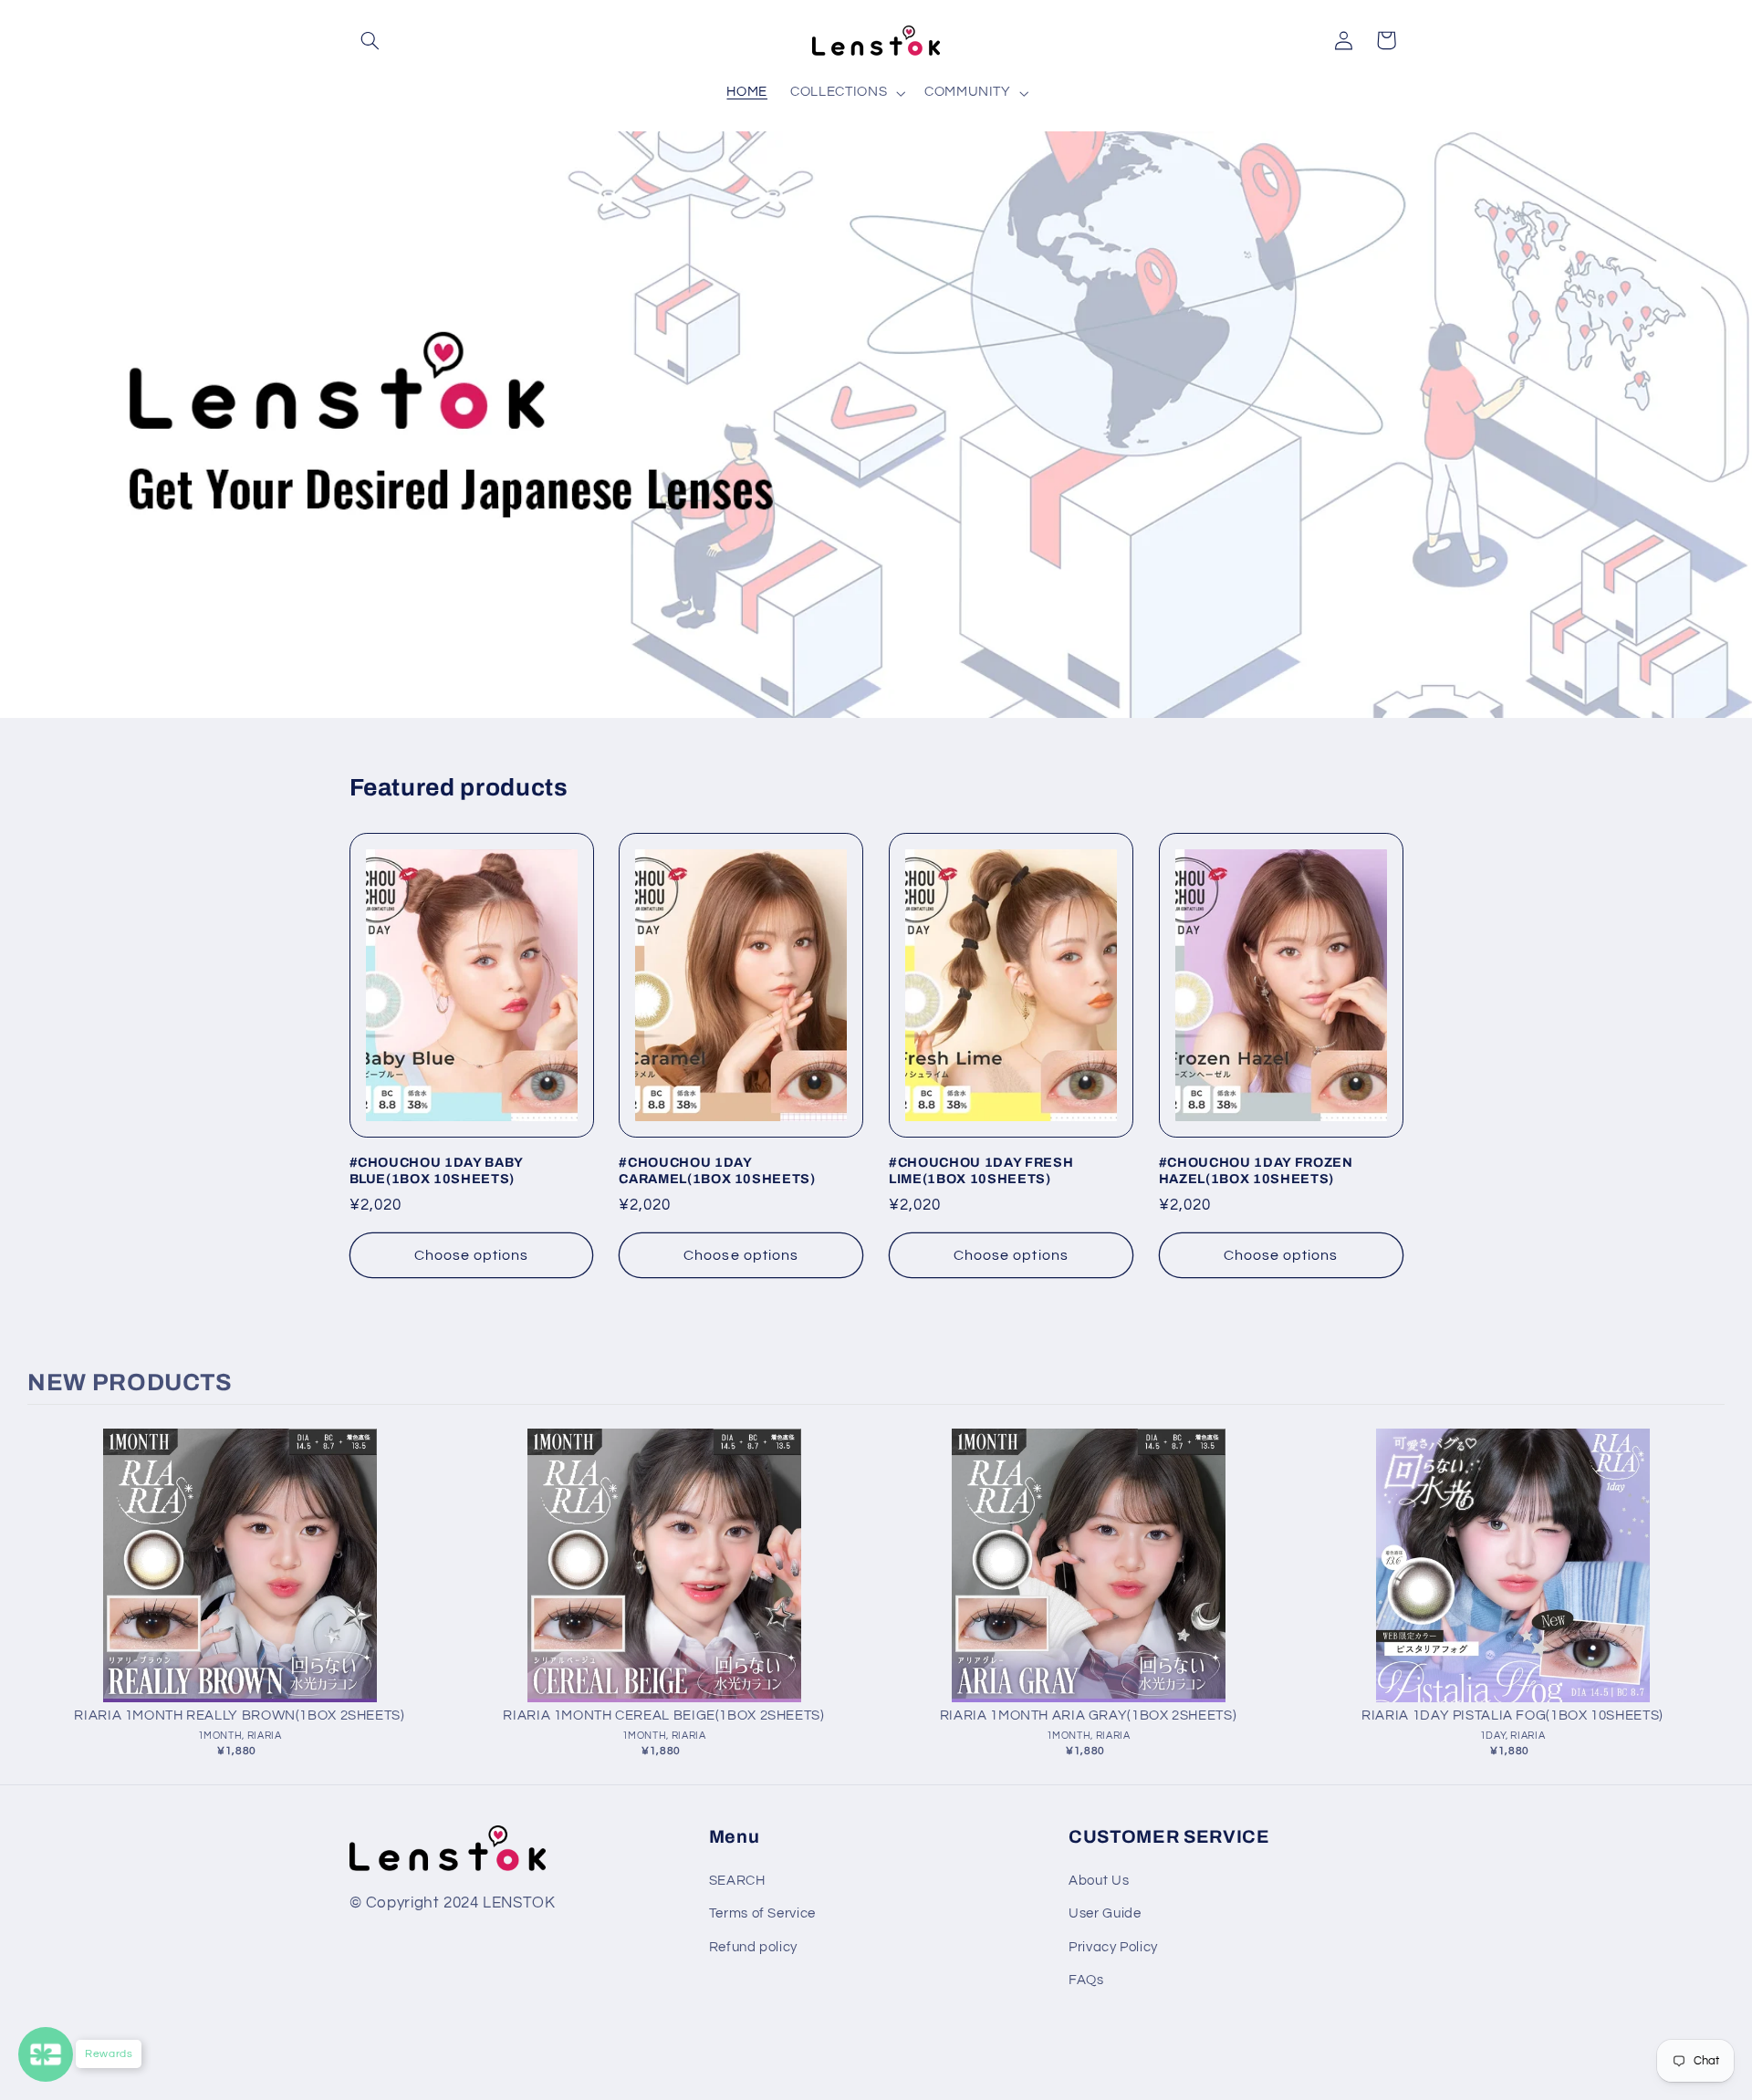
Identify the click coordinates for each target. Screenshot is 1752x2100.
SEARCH (737, 1881)
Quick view (240, 1584)
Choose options (472, 1255)
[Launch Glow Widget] (46, 2054)
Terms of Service (762, 1913)
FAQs (1086, 1980)
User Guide (1105, 1913)
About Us (1099, 1881)
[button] (370, 40)
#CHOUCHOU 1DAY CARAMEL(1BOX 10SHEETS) (717, 1170)
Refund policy (753, 1947)
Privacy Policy (1113, 1947)
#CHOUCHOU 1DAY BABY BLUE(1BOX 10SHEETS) (437, 1170)
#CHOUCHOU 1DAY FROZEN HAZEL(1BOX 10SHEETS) (1256, 1170)
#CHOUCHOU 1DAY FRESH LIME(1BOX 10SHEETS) (981, 1170)
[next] (1706, 1599)
